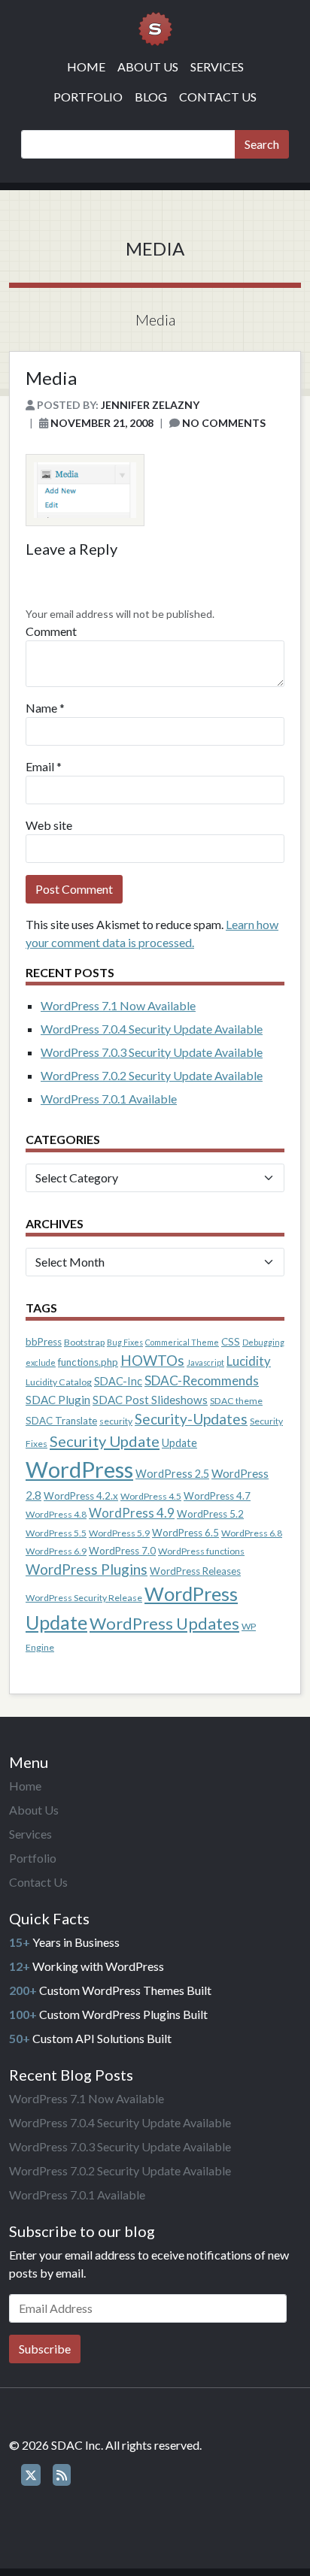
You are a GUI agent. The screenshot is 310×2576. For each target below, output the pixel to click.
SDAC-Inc (118, 1381)
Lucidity (249, 1361)
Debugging (263, 1342)
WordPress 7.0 (122, 1551)
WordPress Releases (195, 1571)
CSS (231, 1342)
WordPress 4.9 (132, 1513)
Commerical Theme (182, 1342)
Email (40, 766)
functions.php (88, 1362)
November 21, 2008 (102, 423)
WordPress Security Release (84, 1598)
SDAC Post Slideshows (150, 1400)
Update (179, 1443)
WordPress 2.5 (172, 1474)
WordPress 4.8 (56, 1514)
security (116, 1421)
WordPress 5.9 (119, 1533)
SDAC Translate (61, 1421)
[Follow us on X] (31, 2475)
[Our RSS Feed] (62, 2475)
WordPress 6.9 (56, 1551)
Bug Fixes (125, 1342)
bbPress (44, 1342)
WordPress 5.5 (56, 1533)
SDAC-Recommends (202, 1380)
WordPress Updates (164, 1623)
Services (217, 67)
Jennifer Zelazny (150, 405)
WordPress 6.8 (252, 1533)
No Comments (224, 423)
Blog (151, 97)
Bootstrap (84, 1342)
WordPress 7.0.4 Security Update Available (152, 1029)
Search (262, 144)
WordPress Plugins (87, 1569)
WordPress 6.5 (185, 1533)
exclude (41, 1362)
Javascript (205, 1362)
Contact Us (218, 97)
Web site (49, 825)
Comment (51, 631)
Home (86, 67)
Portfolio (88, 97)
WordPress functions (201, 1551)
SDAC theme (236, 1401)
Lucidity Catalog (59, 1382)
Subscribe (45, 2349)
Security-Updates (191, 1419)
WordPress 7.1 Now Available (118, 1005)
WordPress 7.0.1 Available (109, 1099)
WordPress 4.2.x (81, 1496)
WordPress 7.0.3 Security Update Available (152, 1052)
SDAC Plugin (58, 1400)
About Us (148, 67)
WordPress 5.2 (210, 1514)
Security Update (105, 1441)
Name (41, 708)
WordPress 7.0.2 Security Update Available (152, 1075)
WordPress (79, 1469)
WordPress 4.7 (217, 1496)
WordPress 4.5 (151, 1496)
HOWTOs (152, 1360)
